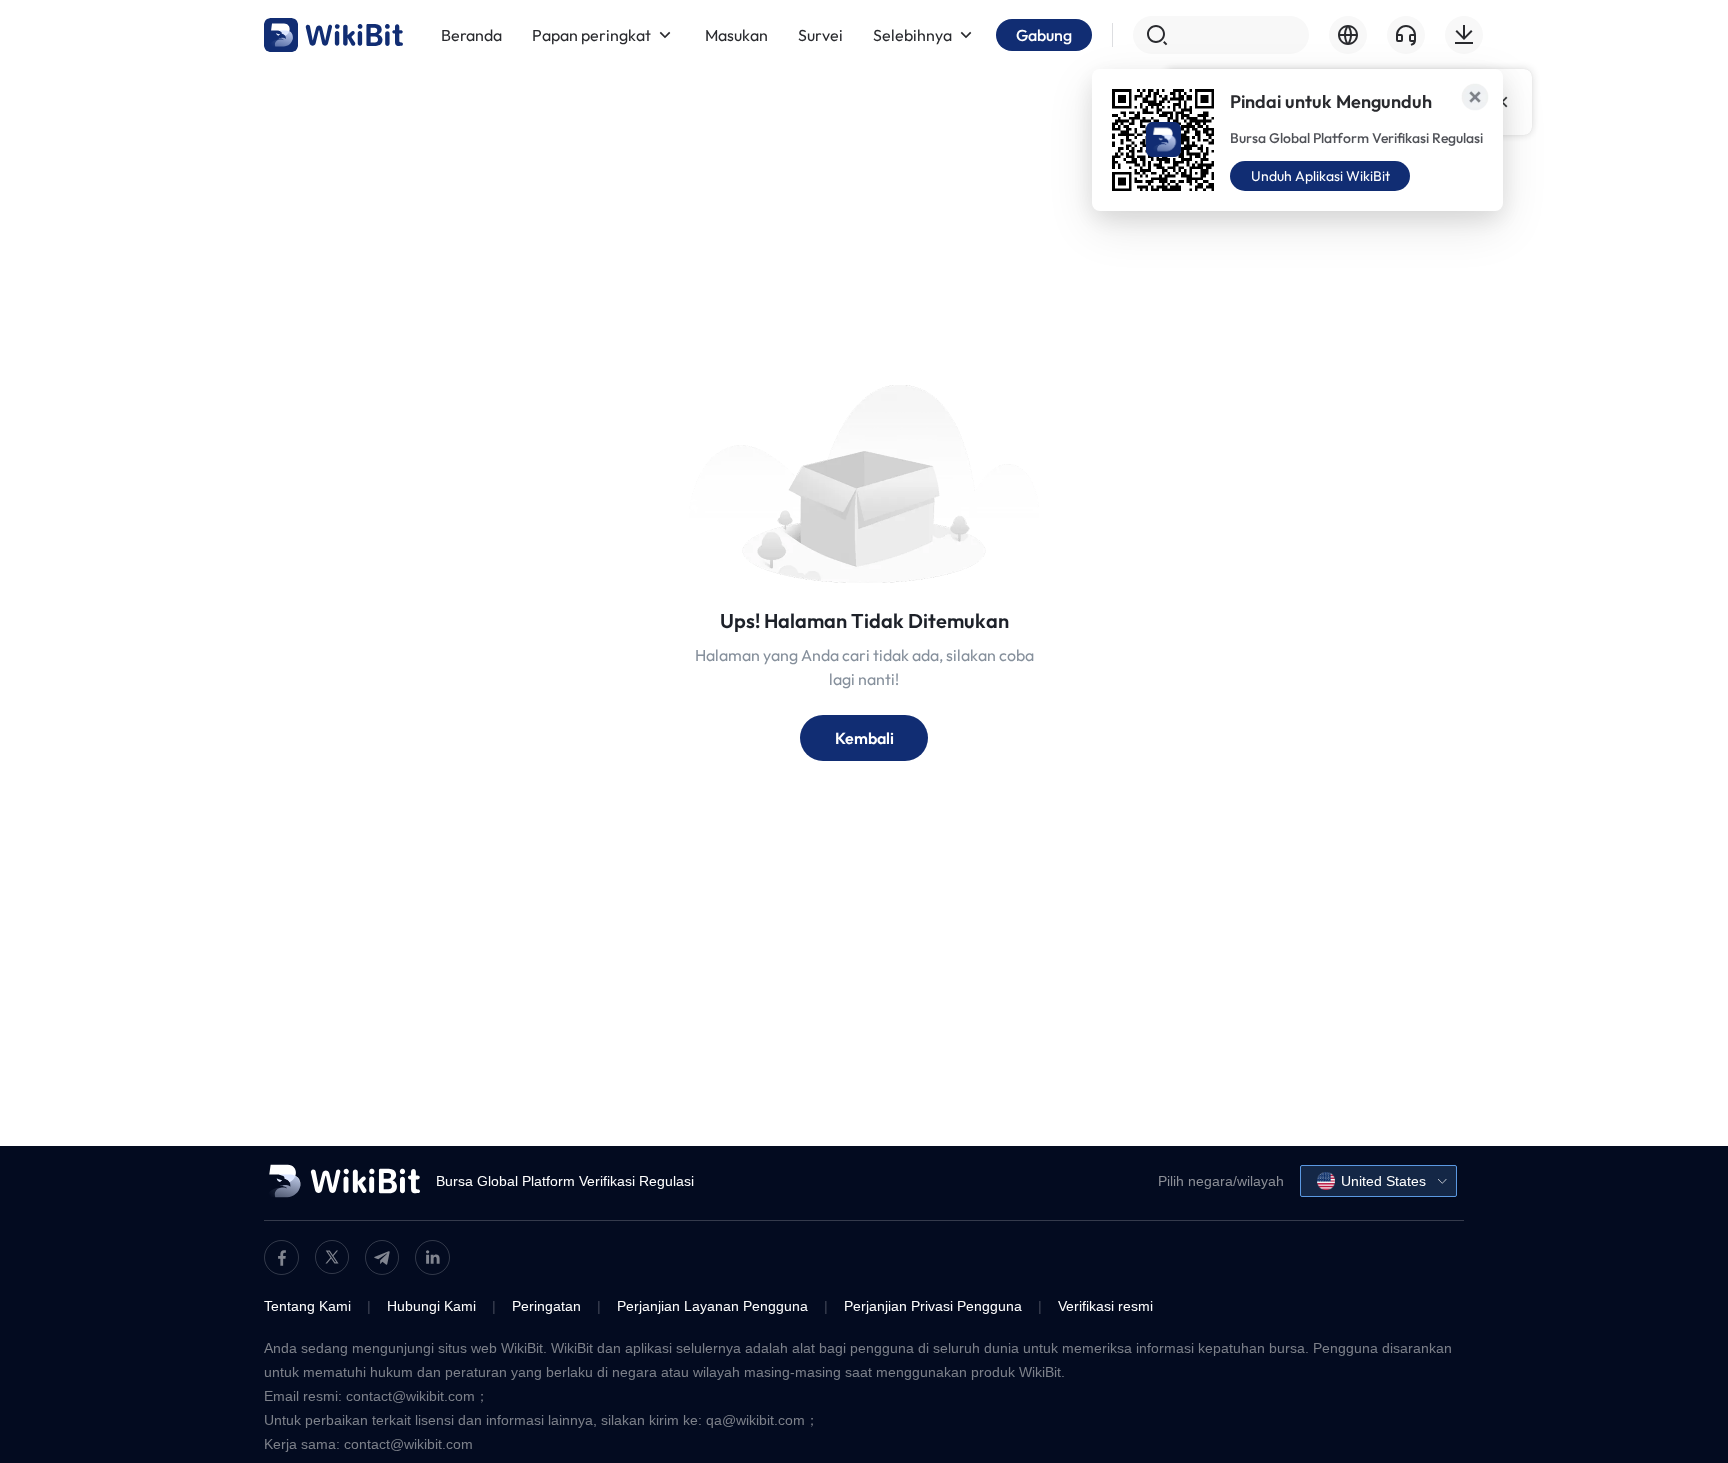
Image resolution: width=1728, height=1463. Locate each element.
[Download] (1464, 35)
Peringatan (546, 1306)
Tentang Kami (307, 1306)
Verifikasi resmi (1105, 1306)
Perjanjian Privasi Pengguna (933, 1306)
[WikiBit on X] (332, 1257)
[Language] (1348, 35)
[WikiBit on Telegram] (382, 1257)
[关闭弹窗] (1475, 97)
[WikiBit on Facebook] (281, 1257)
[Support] (1406, 35)
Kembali (864, 738)
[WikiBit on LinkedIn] (432, 1257)
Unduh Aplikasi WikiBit (1320, 176)
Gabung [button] (1044, 35)
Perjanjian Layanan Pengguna (712, 1306)
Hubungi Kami (431, 1306)
